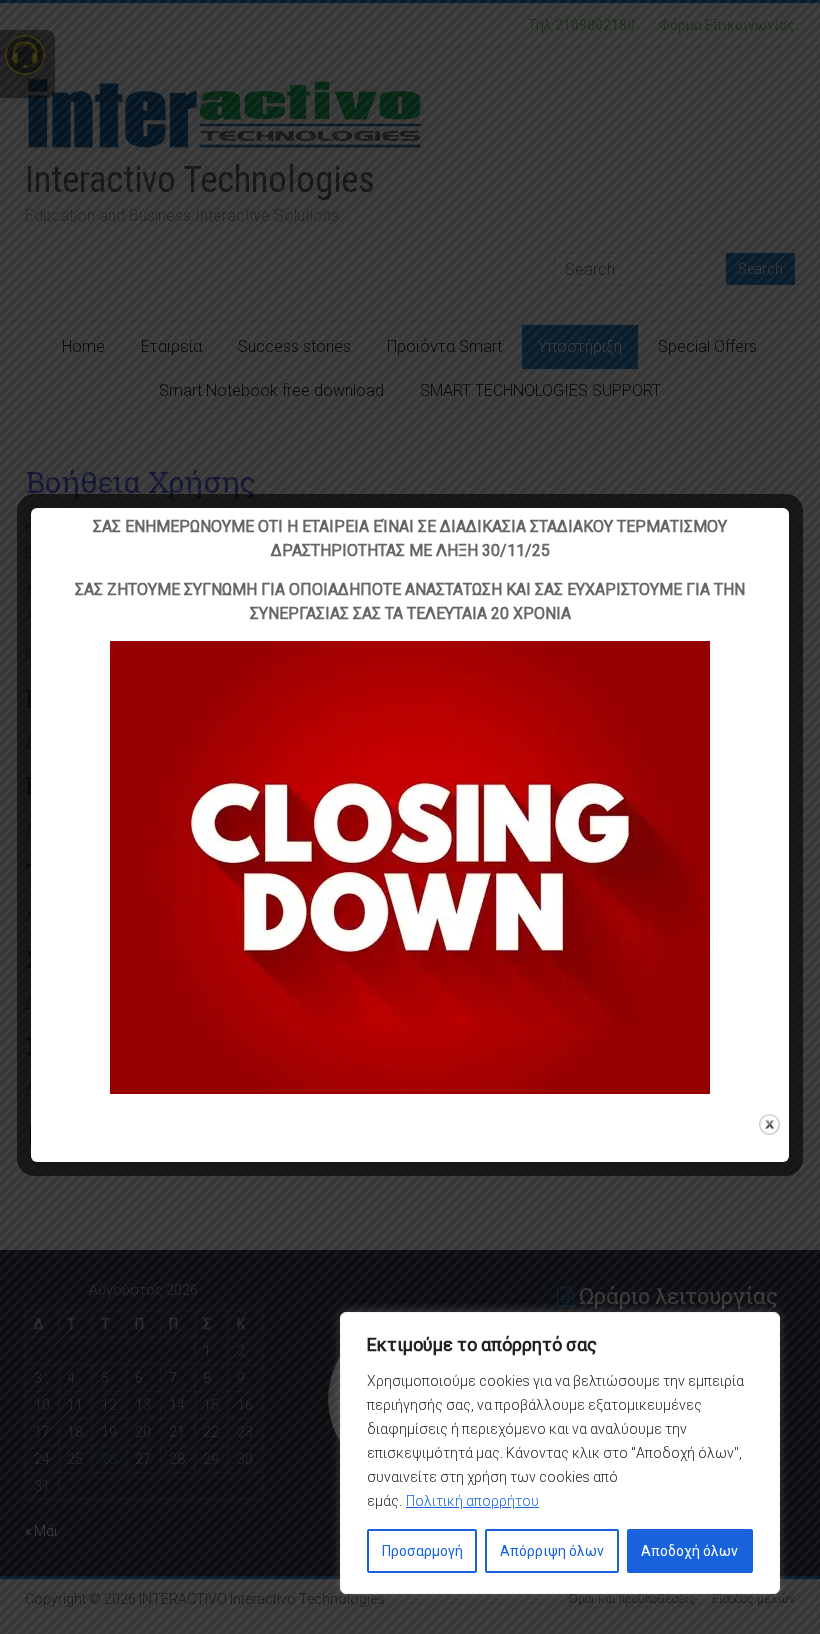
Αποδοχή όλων (689, 1551)
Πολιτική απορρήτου (472, 1501)
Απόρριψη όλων (552, 1551)
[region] (560, 1453)
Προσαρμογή (422, 1551)
